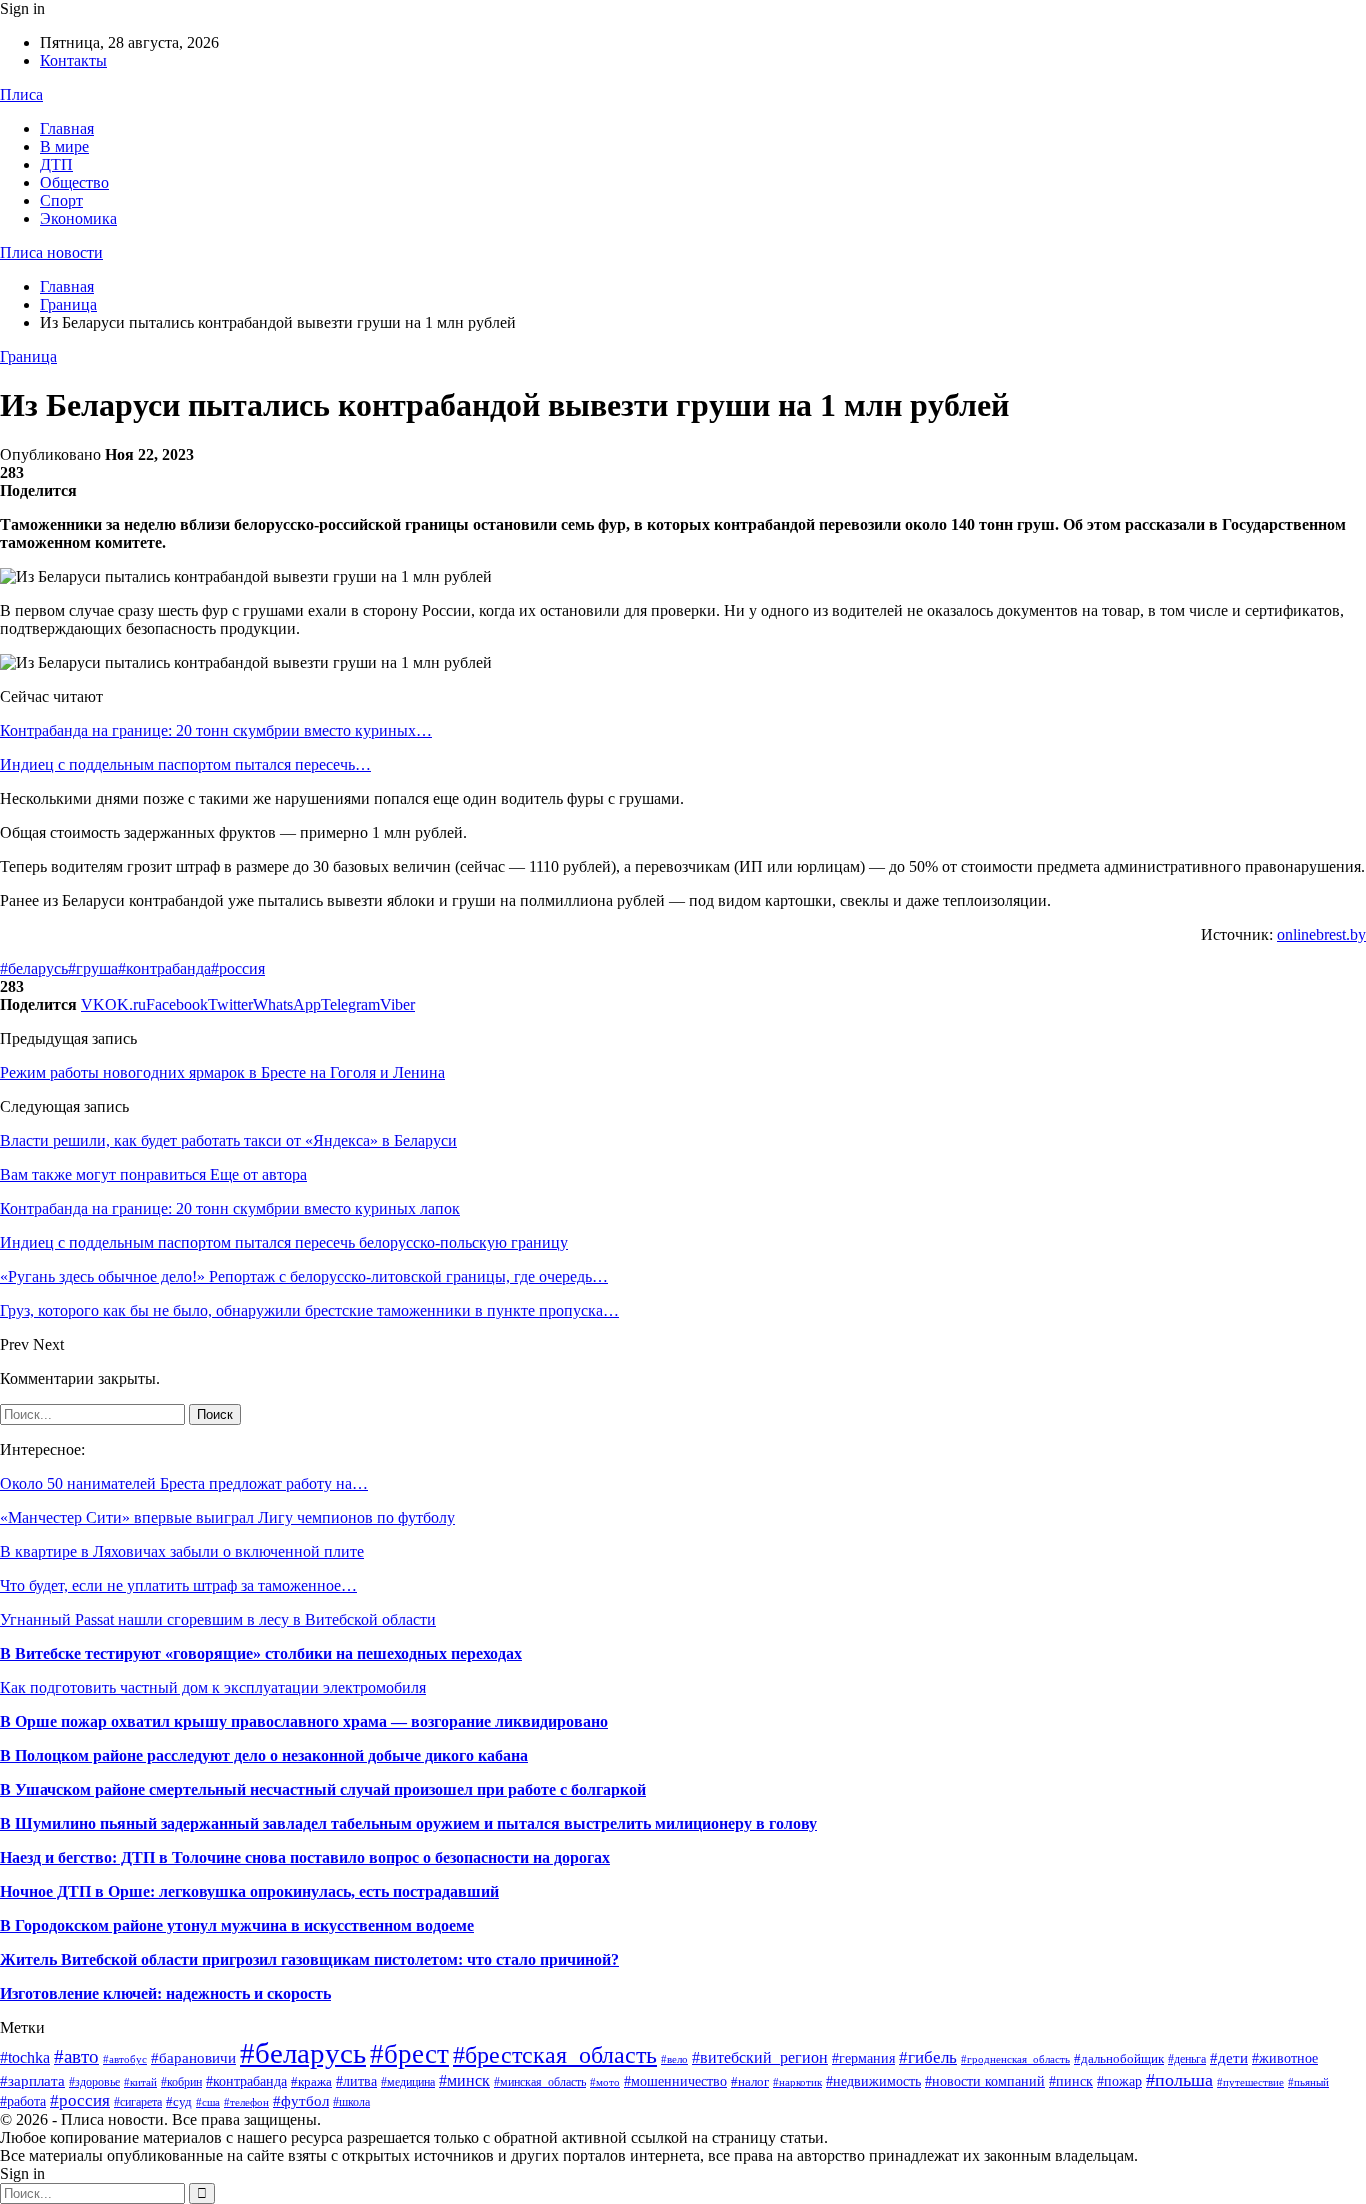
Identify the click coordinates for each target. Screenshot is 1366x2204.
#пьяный (1308, 2082)
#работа (23, 2101)
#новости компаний (985, 2081)
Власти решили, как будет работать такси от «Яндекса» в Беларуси (228, 1140)
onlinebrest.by (1321, 934)
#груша (93, 968)
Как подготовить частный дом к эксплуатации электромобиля (213, 1687)
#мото (605, 2082)
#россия (238, 968)
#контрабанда (164, 968)
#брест (409, 2054)
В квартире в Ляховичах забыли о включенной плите (182, 1551)
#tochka (25, 2057)
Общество (74, 182)
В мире (64, 146)
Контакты (73, 60)
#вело (674, 2059)
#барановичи (193, 2058)
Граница (28, 356)
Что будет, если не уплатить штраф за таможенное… (178, 1585)
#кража (311, 2081)
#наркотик (797, 2082)
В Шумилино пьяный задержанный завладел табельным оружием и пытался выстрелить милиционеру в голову (408, 1823)
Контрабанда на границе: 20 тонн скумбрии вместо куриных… (216, 730)
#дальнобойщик (1119, 2058)
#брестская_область (555, 2054)
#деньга (1187, 2059)
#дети (1229, 2058)
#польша (1179, 2080)
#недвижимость (873, 2081)
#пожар (1119, 2081)
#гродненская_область (1015, 2059)
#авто (76, 2056)
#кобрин (181, 2082)
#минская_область (540, 2082)
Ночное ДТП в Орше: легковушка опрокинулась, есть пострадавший (249, 1891)
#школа (351, 2102)
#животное (1285, 2058)
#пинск (1071, 2081)
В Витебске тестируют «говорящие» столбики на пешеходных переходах (261, 1653)
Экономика (78, 218)
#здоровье (94, 2082)
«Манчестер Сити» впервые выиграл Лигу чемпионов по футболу (227, 1517)
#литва (356, 2081)
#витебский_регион (760, 2057)
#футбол (301, 2101)
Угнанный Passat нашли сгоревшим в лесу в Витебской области (218, 1619)
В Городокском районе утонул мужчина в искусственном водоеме (237, 1925)
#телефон (246, 2102)
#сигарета (138, 2102)
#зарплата (32, 2080)
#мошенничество (675, 2081)
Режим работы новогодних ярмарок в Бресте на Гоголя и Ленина (222, 1072)
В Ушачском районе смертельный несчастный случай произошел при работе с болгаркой (323, 1789)
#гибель (928, 2057)
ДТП (56, 164)
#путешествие (1250, 2082)
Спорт (61, 200)
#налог (750, 2081)
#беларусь (34, 968)
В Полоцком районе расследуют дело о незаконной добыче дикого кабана (264, 1755)
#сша (208, 2102)
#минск (464, 2080)
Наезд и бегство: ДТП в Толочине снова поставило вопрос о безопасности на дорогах (305, 1857)
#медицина (408, 2082)
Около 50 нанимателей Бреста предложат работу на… (184, 1483)
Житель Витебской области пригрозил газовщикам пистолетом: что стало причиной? (309, 1959)
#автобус (125, 2059)
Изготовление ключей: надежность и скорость (165, 1993)
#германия (863, 2058)
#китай (140, 2082)
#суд (179, 2101)
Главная (67, 128)
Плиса (21, 94)
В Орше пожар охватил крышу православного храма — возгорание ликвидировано (304, 1721)
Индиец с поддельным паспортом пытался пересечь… (185, 764)
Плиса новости (51, 252)
